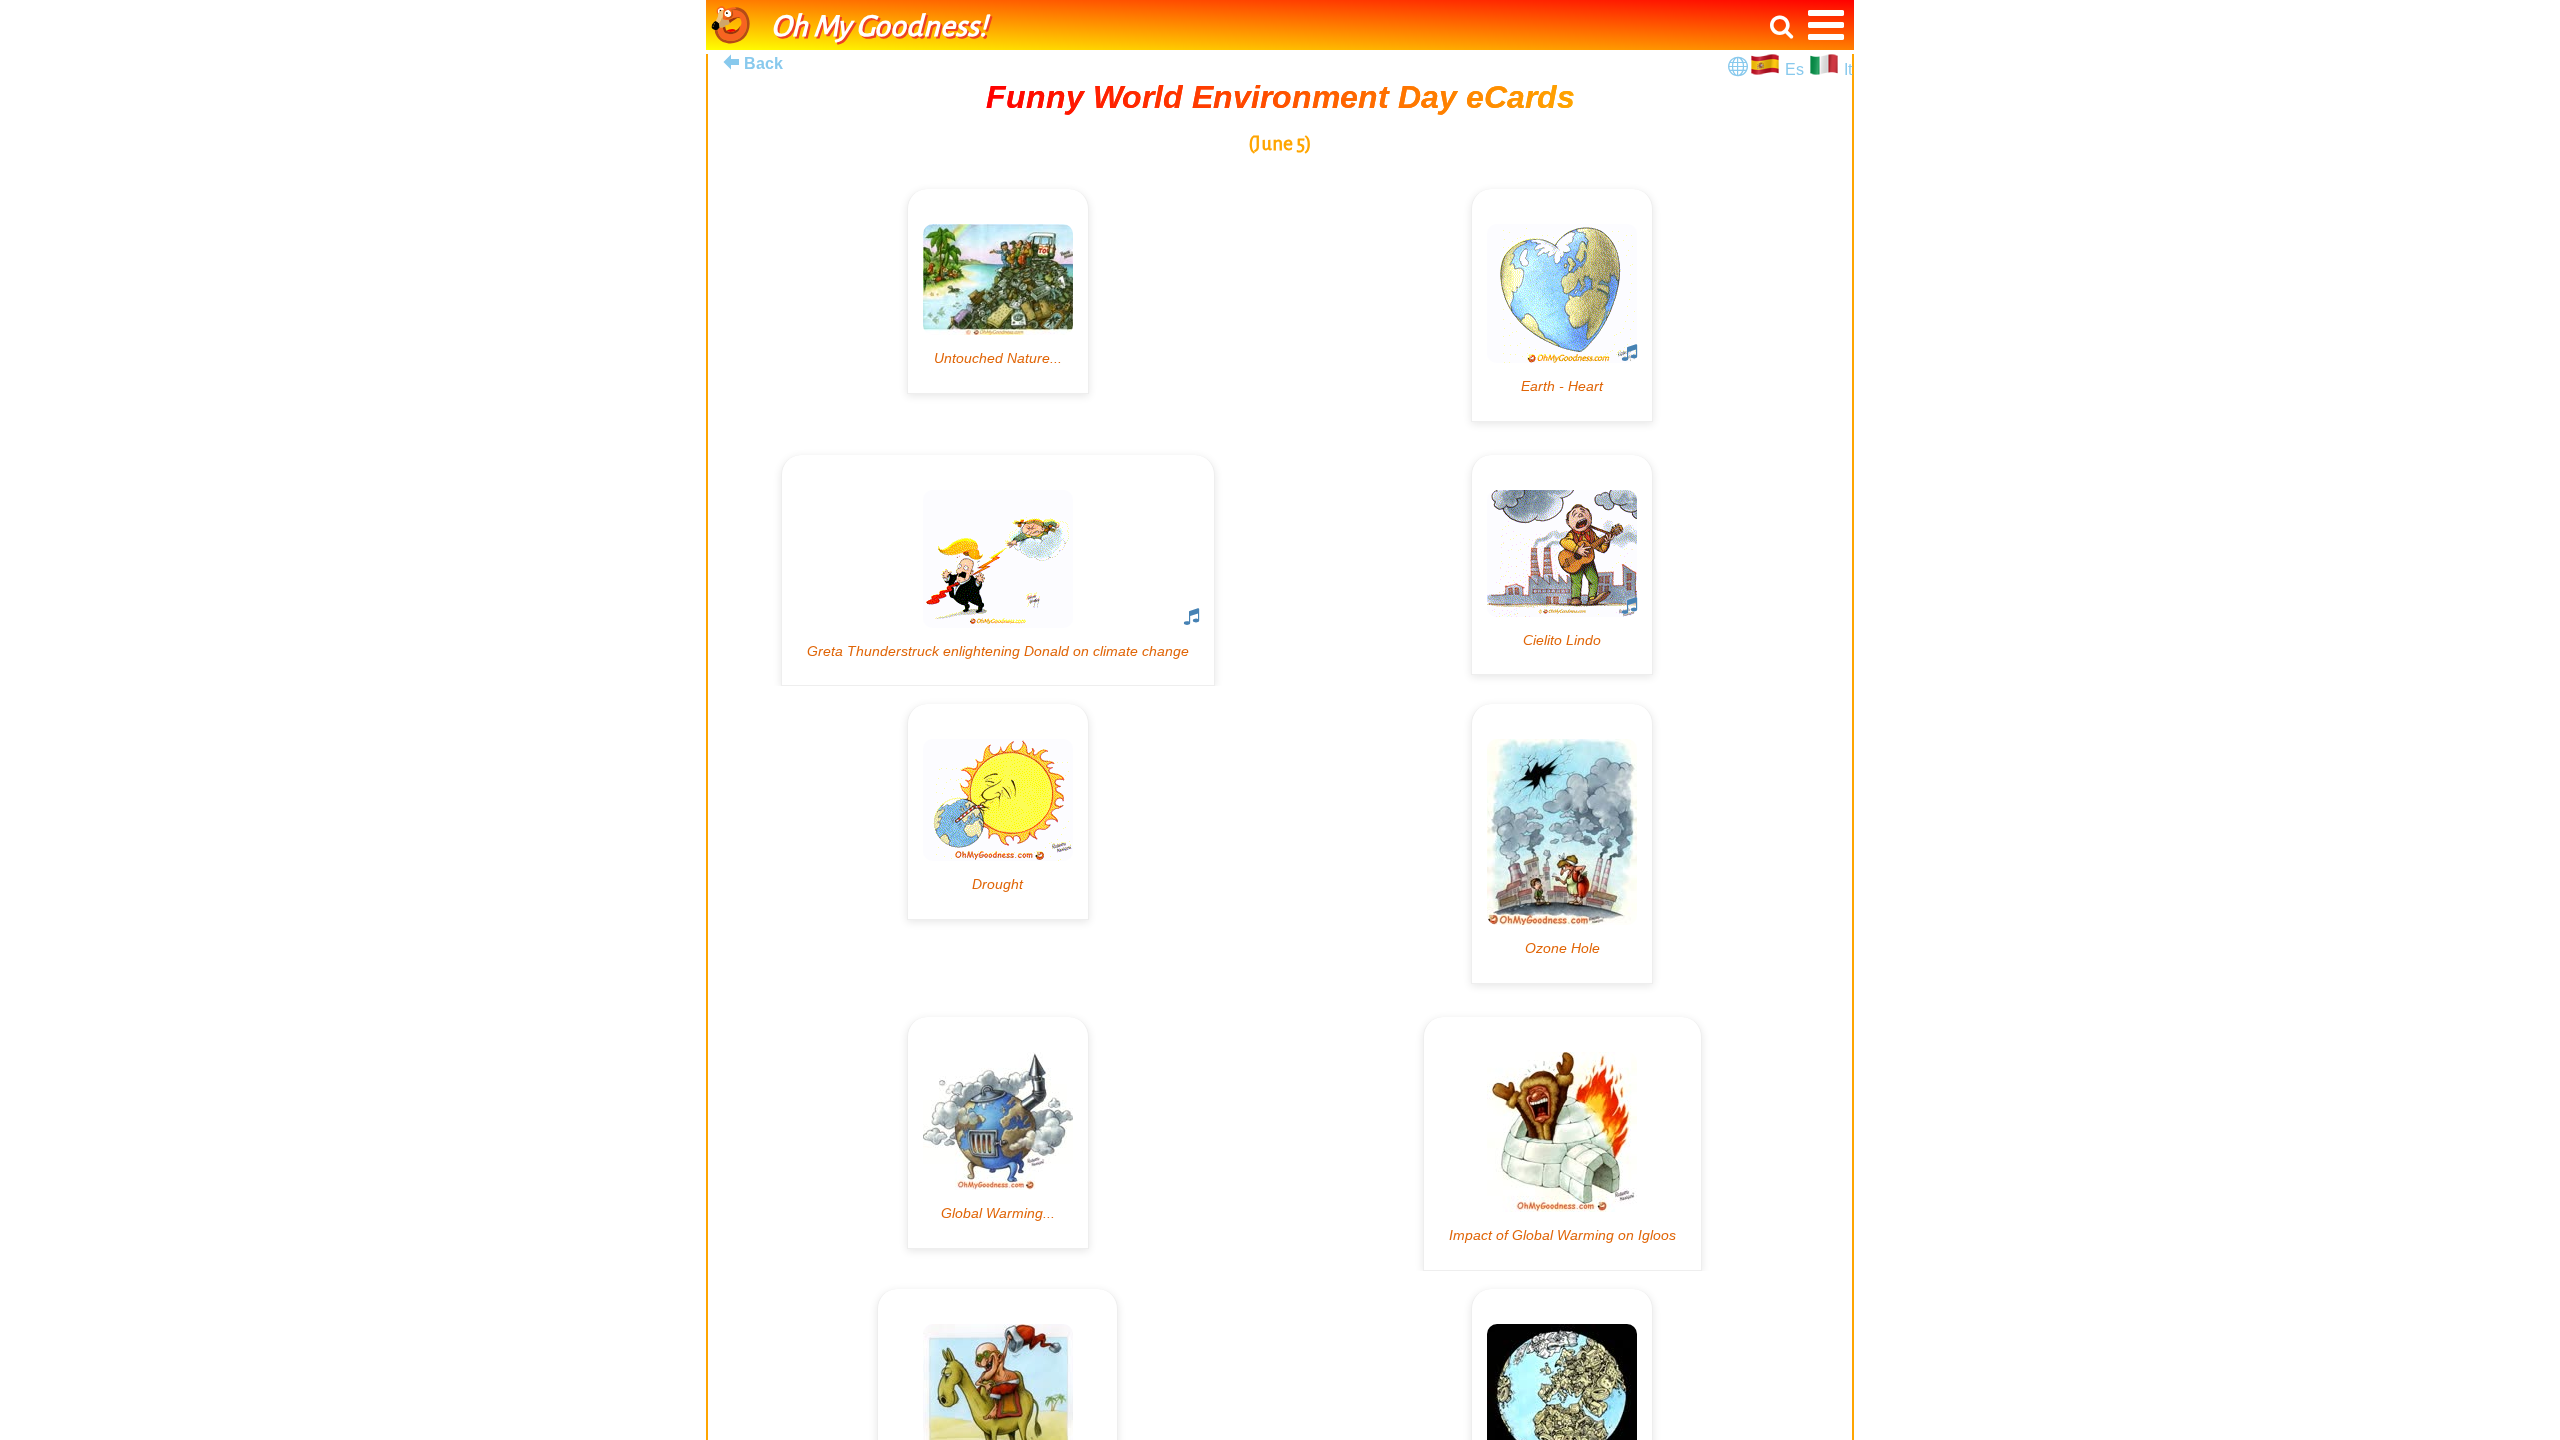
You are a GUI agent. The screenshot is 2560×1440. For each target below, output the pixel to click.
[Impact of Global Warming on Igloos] (1562, 1143)
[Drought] (998, 811)
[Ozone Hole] (1562, 843)
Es (1796, 69)
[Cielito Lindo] (1562, 565)
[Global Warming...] (998, 1132)
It (1848, 69)
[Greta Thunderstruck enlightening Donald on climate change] (998, 570)
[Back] (731, 62)
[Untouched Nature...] (998, 291)
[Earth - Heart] (1562, 305)
